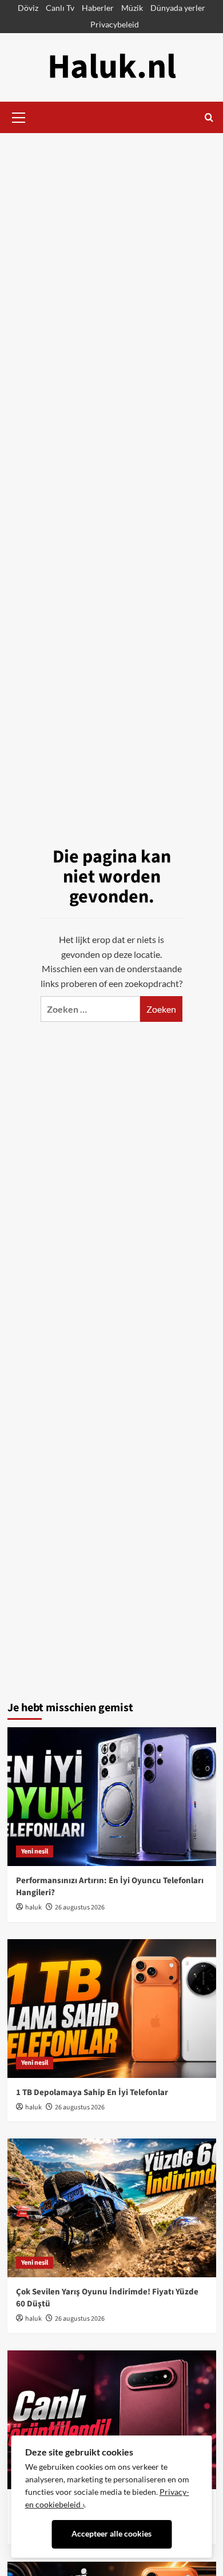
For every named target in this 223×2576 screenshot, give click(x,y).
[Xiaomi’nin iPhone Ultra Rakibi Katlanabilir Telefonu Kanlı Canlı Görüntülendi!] (112, 2420)
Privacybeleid (115, 24)
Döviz (28, 8)
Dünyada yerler (178, 8)
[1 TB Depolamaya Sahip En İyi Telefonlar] (112, 2009)
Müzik (132, 8)
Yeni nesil (35, 1851)
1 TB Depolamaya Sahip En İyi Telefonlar (92, 2093)
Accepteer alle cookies (111, 2534)
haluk (33, 1907)
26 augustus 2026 (80, 1907)
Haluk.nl (112, 67)
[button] (19, 116)
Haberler (98, 8)
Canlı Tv (60, 8)
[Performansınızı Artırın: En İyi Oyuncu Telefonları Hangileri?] (112, 1797)
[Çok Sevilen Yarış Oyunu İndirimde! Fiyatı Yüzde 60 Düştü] (112, 2208)
